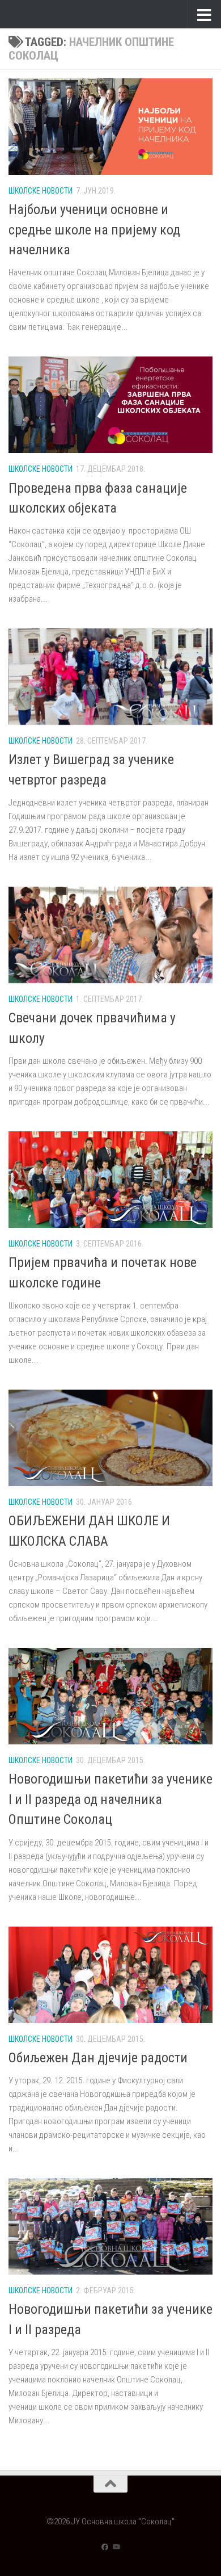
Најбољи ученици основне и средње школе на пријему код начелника (94, 230)
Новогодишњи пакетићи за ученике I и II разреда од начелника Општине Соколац (110, 1799)
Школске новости (41, 191)
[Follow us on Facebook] (105, 2547)
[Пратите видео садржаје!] (116, 2547)
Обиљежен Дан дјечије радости (98, 2058)
